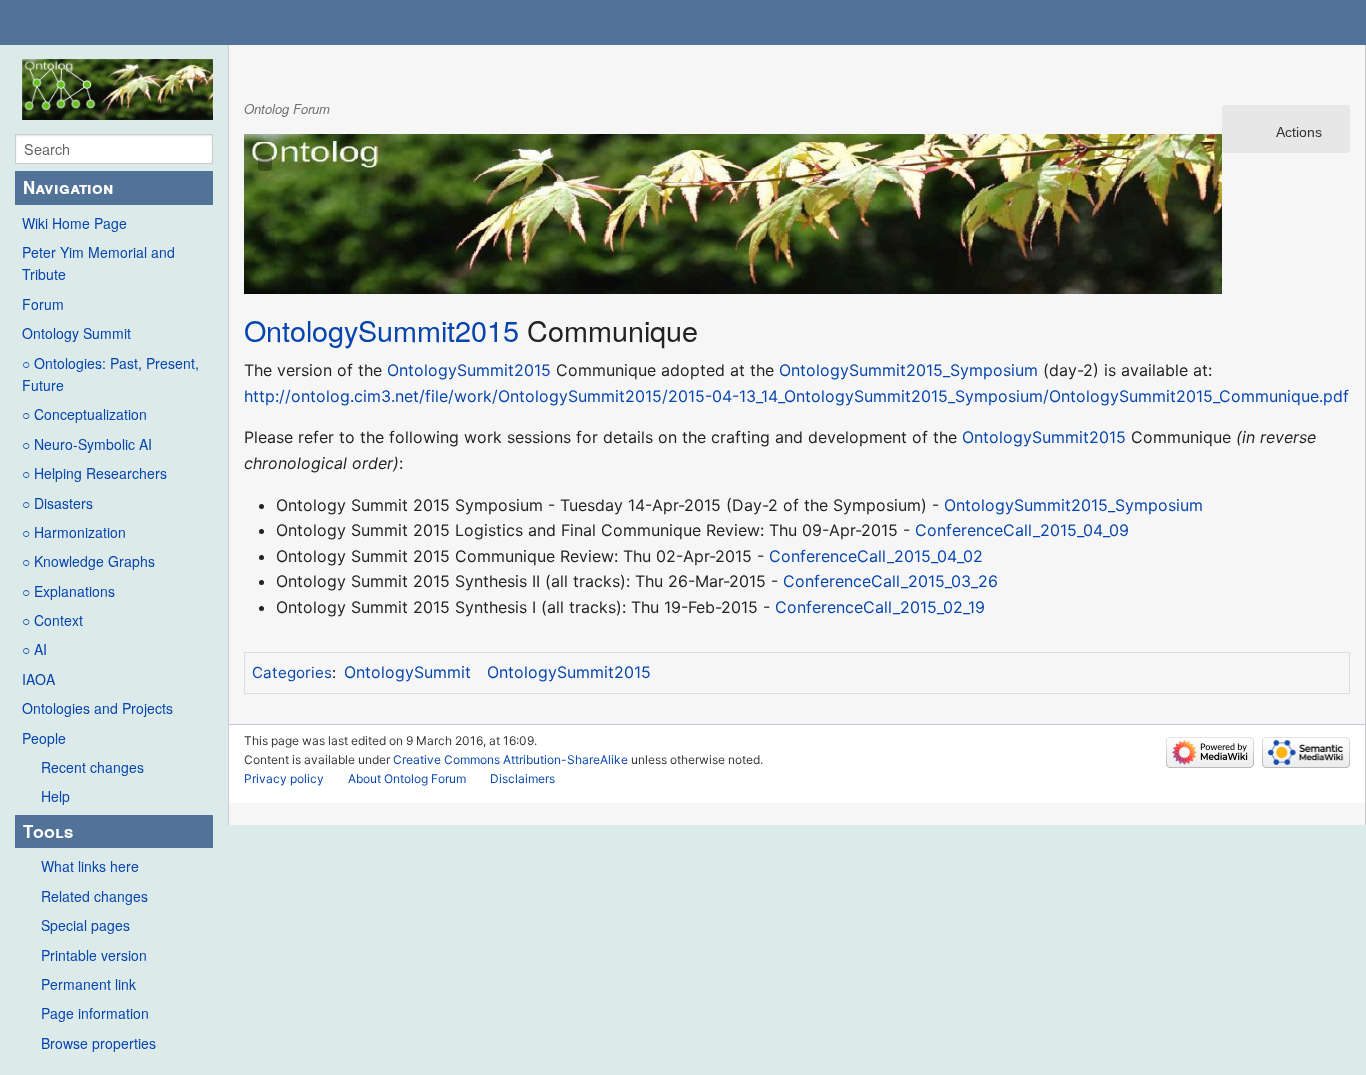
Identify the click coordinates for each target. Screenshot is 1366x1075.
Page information (95, 1013)
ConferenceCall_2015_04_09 (1022, 530)
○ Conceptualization (84, 414)
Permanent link (88, 984)
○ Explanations (68, 591)
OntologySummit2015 (381, 329)
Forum (43, 304)
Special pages (85, 925)
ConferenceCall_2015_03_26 (890, 581)
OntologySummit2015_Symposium (908, 370)
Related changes (94, 896)
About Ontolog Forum (407, 778)
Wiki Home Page (74, 223)
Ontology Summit (76, 333)
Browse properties (98, 1043)
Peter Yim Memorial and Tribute (98, 263)
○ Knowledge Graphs (88, 561)
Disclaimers (522, 778)
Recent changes (92, 767)
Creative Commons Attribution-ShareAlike (510, 759)
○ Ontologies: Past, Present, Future (110, 374)
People (44, 738)
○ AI (34, 649)
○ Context (52, 620)
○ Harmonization (74, 532)
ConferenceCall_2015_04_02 (876, 556)
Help (55, 796)
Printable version (94, 955)
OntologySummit (407, 672)
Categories (292, 672)
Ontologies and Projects (97, 708)
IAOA (38, 679)
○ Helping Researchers (94, 473)
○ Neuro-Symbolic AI (87, 444)
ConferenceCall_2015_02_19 (880, 607)
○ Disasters (57, 503)
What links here (90, 866)
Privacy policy (284, 778)
